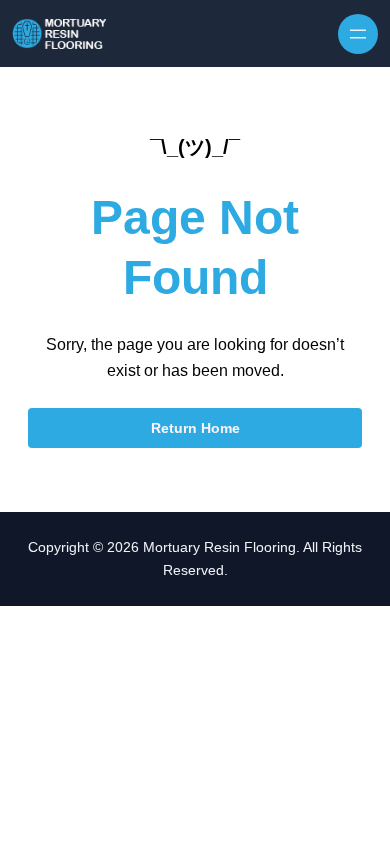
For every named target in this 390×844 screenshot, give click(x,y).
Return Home (195, 428)
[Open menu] (358, 34)
